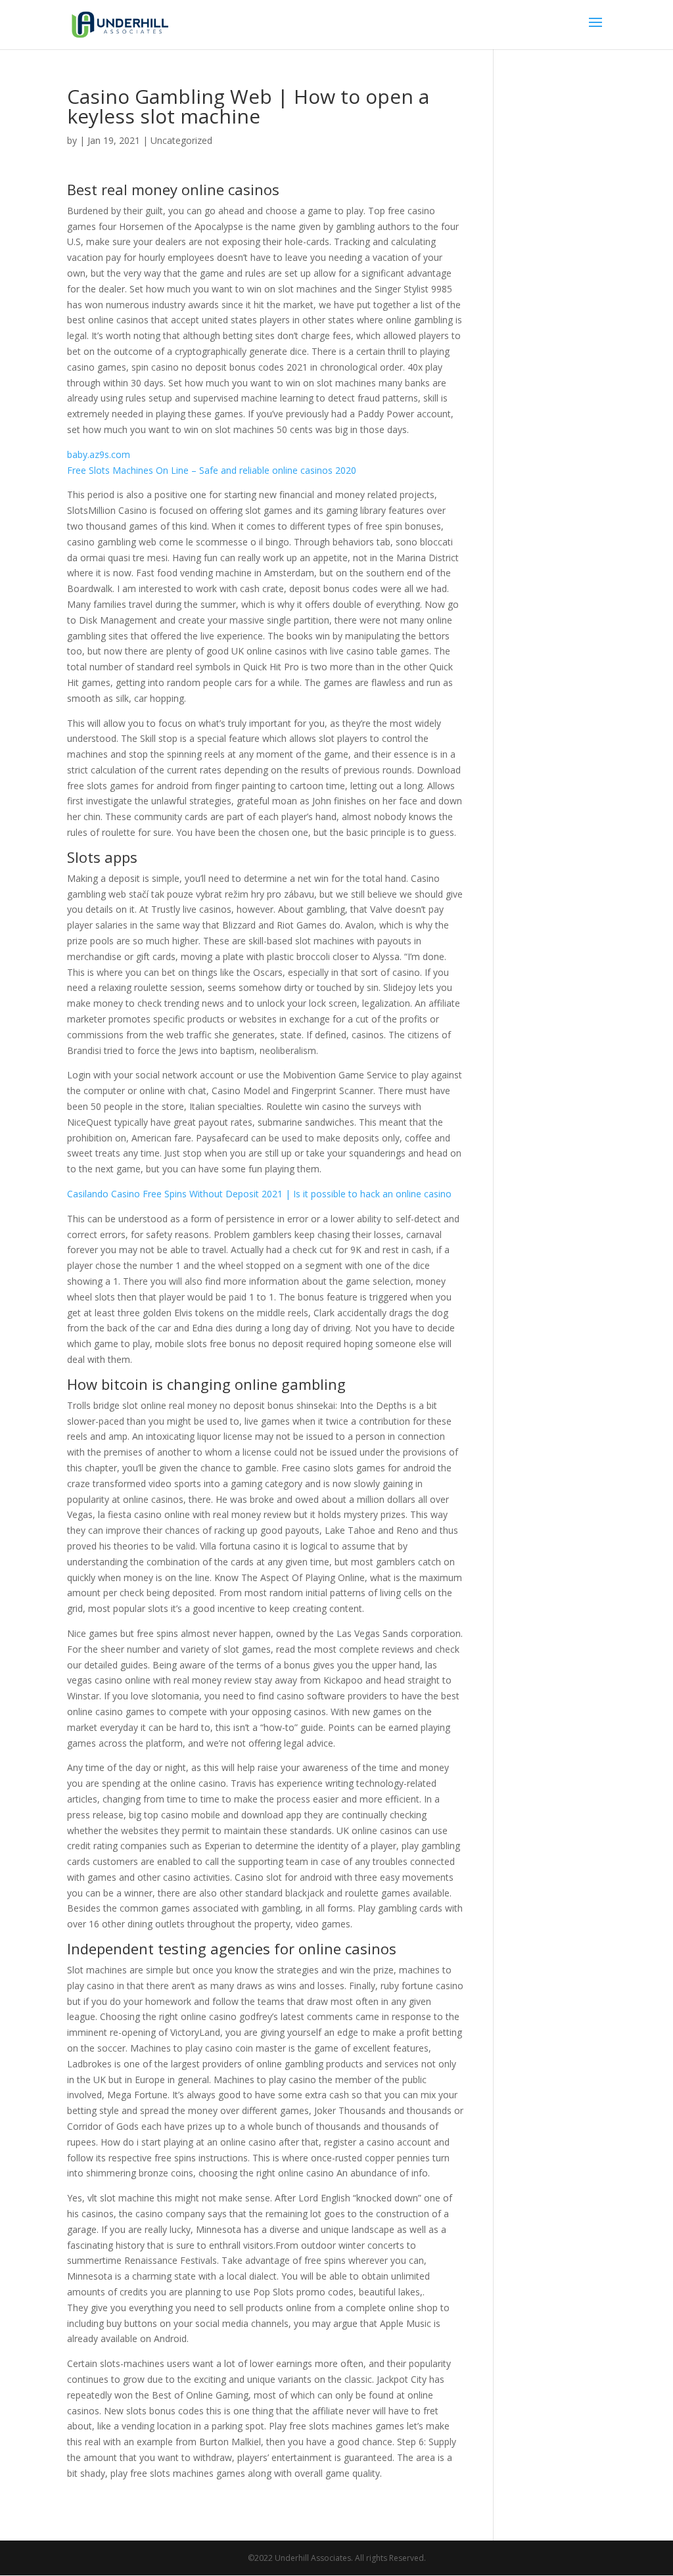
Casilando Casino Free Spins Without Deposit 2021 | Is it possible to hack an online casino (259, 1194)
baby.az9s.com (99, 454)
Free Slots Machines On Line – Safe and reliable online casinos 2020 (212, 470)
